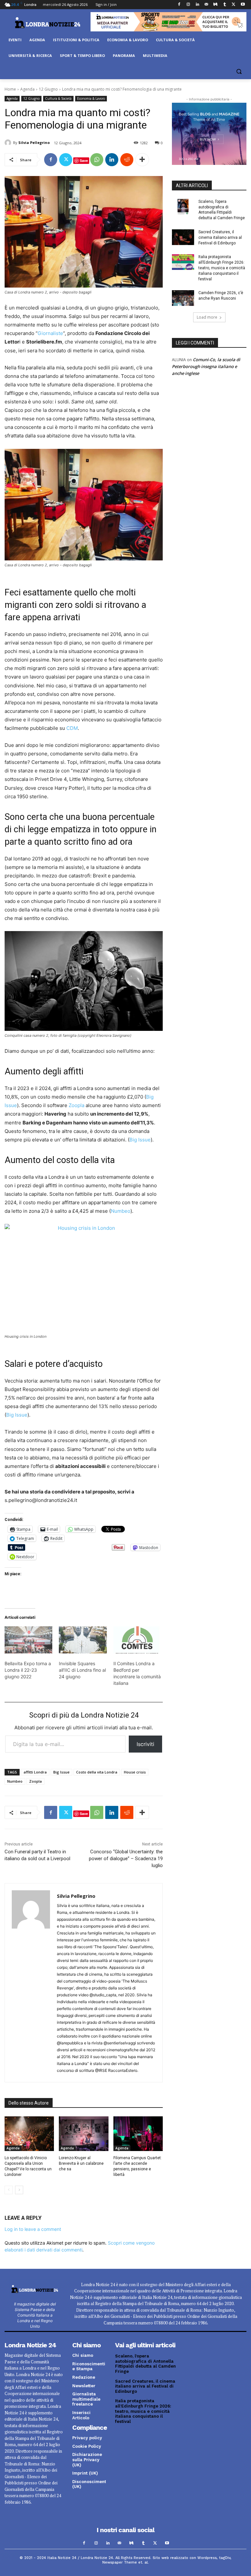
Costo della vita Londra (97, 1772)
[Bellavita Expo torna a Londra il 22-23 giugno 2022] (28, 1640)
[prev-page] (9, 2190)
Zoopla (76, 1105)
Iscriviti (145, 1744)
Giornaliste (50, 333)
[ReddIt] (127, 160)
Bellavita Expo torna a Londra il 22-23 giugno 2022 (28, 1670)
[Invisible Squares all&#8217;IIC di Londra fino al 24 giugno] (83, 1640)
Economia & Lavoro (91, 98)
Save (84, 160)
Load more (207, 317)
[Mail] (206, 5)
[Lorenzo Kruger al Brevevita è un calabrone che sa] (84, 2134)
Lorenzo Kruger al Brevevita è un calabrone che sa (81, 2163)
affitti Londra (35, 1772)
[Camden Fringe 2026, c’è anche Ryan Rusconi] (183, 298)
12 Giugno (48, 89)
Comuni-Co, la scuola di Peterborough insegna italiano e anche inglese (206, 366)
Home (10, 89)
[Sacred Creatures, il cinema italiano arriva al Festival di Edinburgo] (183, 237)
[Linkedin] (197, 5)
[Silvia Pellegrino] (9, 143)
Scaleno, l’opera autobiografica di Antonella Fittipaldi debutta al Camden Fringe (145, 2364)
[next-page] (19, 2190)
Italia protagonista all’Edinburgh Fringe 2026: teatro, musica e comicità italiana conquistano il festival (222, 268)
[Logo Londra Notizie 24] (48, 23)
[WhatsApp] (97, 160)
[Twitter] (234, 5)
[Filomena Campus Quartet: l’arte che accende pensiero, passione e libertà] (138, 2134)
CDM (72, 728)
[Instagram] (188, 5)
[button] (239, 71)
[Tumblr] (225, 5)
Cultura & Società (58, 98)
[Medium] (216, 5)
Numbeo (121, 1211)
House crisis (135, 1772)
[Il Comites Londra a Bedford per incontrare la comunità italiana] (137, 1640)
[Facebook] (179, 5)
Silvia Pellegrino (34, 142)
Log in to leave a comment (33, 2229)
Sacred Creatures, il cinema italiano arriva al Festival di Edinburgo (220, 238)
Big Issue (140, 1140)
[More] (142, 160)
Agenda (27, 89)
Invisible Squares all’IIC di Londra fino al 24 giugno (82, 1670)
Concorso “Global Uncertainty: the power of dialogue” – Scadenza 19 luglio (126, 1859)
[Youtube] (243, 5)
